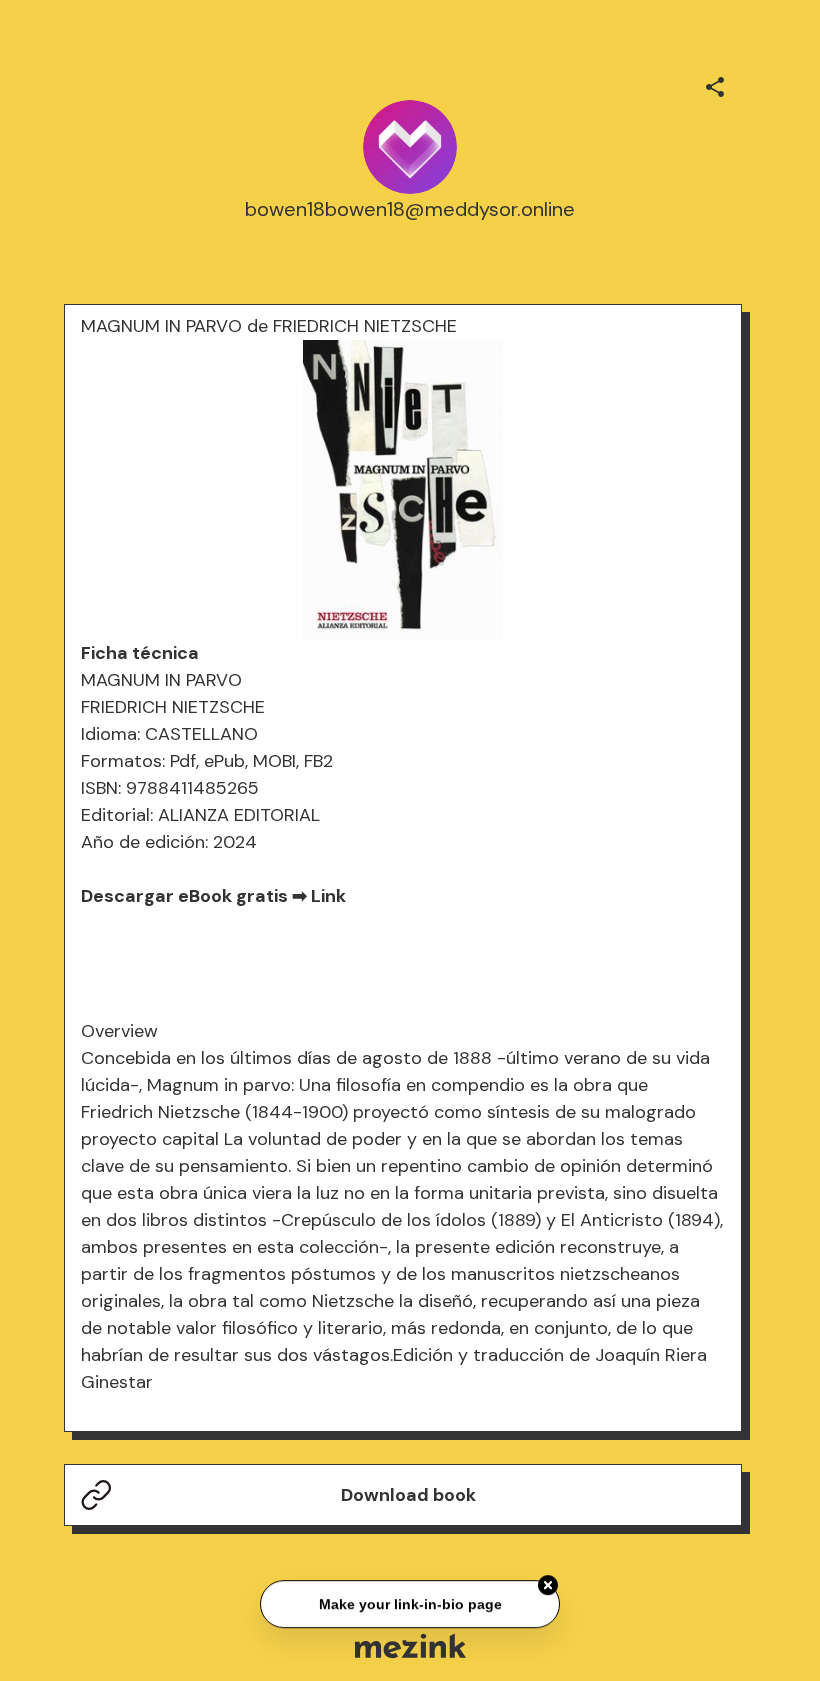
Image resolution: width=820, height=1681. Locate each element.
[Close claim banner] (548, 1584)
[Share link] (715, 84)
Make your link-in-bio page (409, 1603)
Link (328, 896)
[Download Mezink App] (410, 1645)
